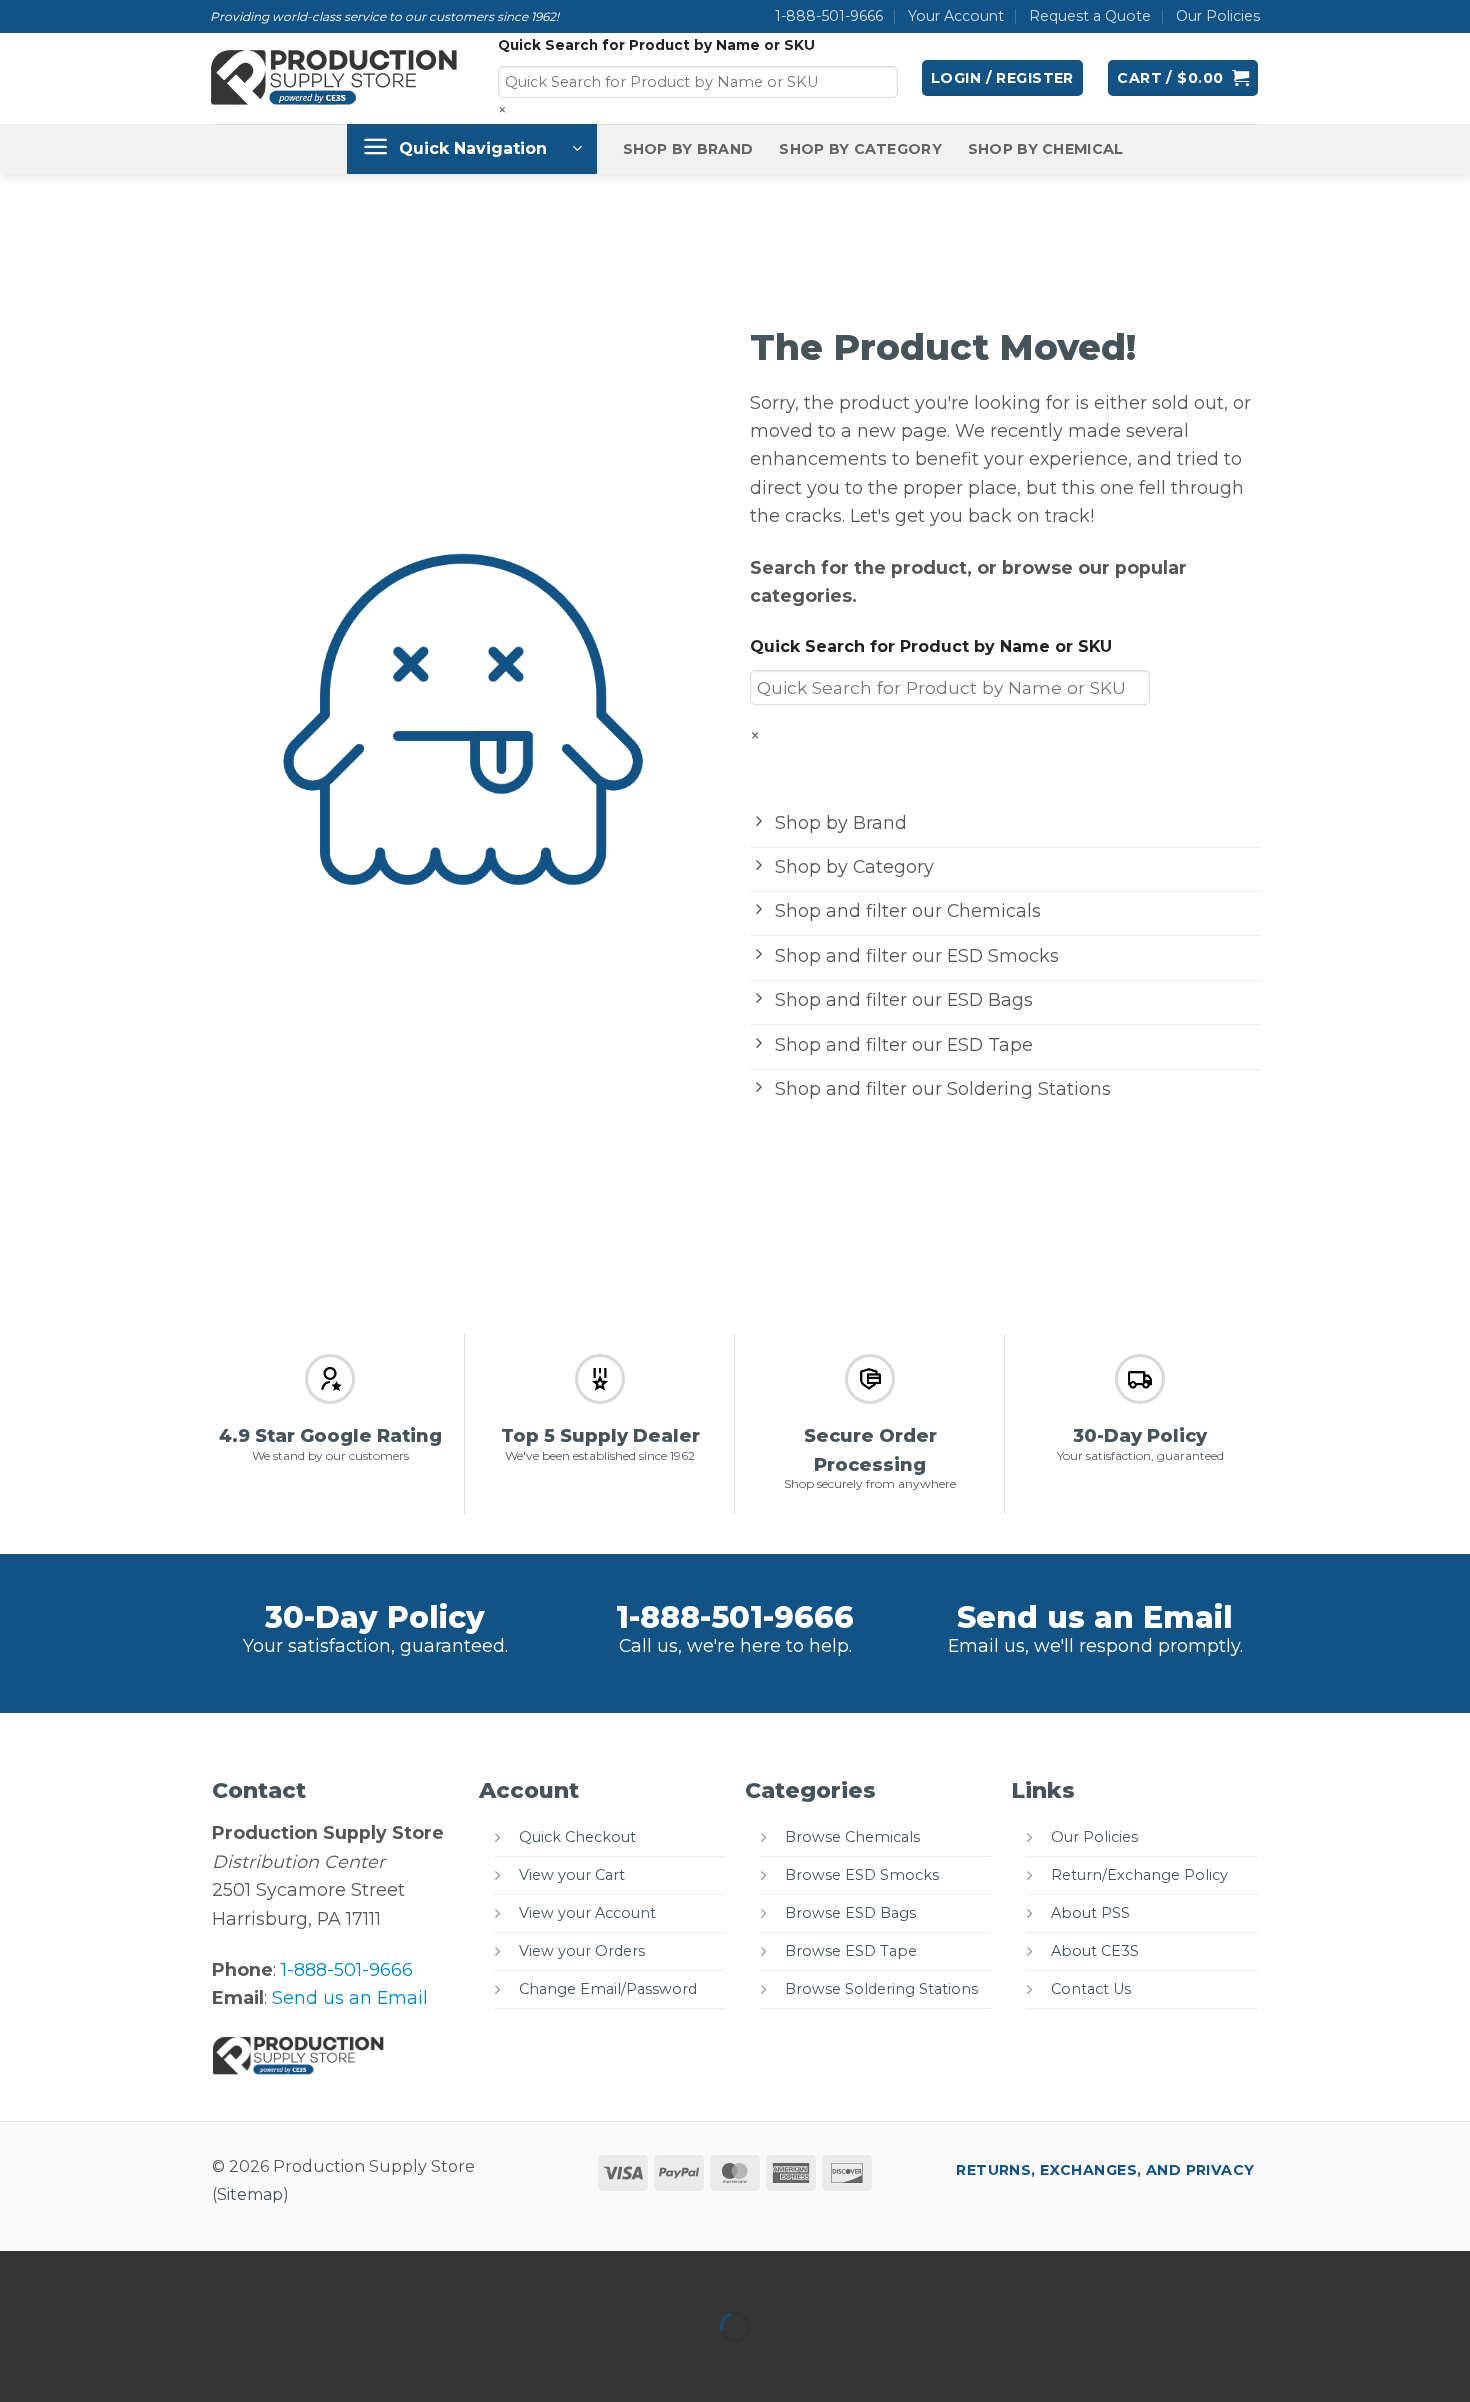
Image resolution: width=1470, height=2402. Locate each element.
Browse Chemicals (852, 1837)
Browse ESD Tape (851, 1951)
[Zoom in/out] (21, 2272)
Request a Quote (1090, 16)
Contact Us (1091, 1989)
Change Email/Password (608, 1989)
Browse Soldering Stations (881, 1989)
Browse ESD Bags (850, 1913)
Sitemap (250, 2194)
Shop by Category (860, 149)
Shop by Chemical (1046, 149)
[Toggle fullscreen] (87, 2272)
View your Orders (582, 1951)
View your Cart (572, 1875)
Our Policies (1218, 16)
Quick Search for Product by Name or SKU (656, 45)
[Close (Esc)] (218, 2272)
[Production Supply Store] (334, 78)
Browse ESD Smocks (862, 1875)
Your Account (956, 16)
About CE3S (1095, 1951)
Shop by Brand (688, 149)
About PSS (1090, 1913)
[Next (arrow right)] (87, 2363)
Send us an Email (1095, 1617)
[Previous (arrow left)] (21, 2363)
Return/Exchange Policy (1139, 1875)
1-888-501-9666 (829, 16)
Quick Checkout (577, 1837)
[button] (1002, 78)
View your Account (587, 1913)
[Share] (152, 2272)
